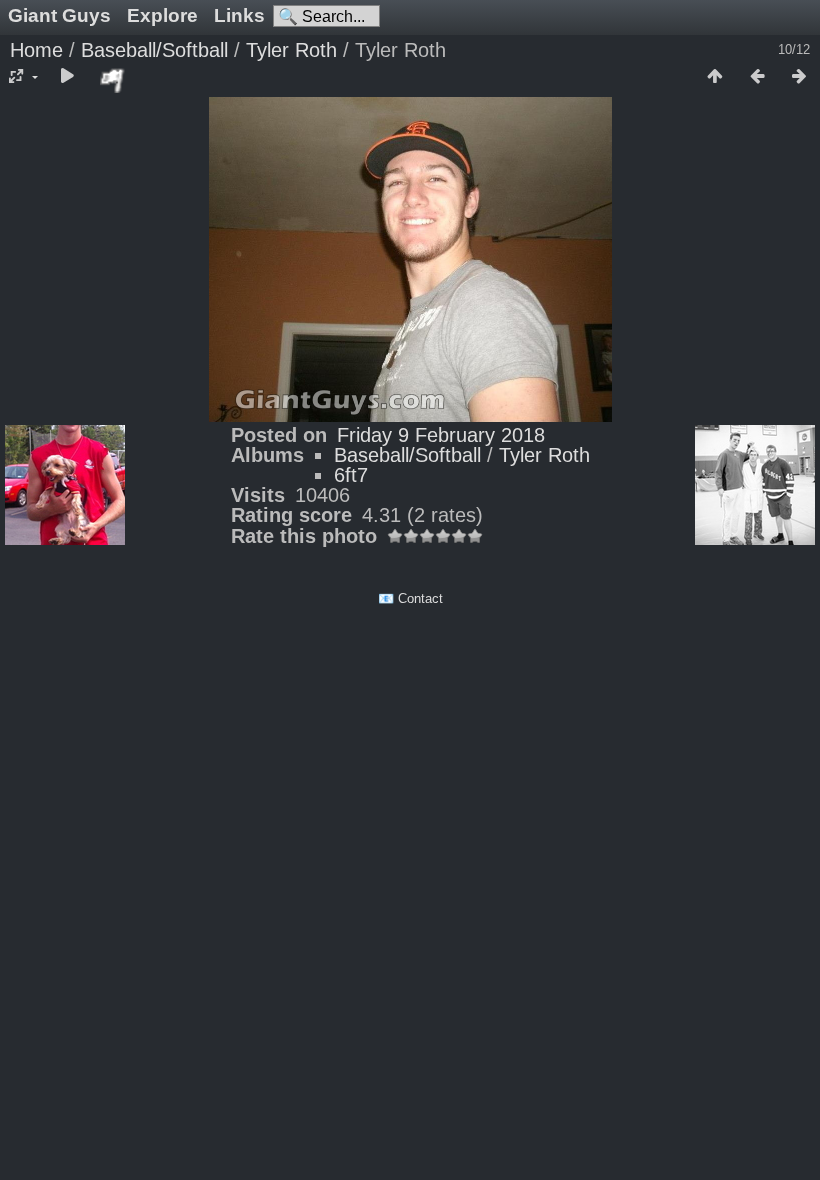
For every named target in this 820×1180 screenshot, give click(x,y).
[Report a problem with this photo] (113, 80)
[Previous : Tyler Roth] (757, 77)
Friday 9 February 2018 (441, 435)
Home (36, 50)
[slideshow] (67, 77)
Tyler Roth (291, 50)
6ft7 (351, 475)
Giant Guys (59, 15)
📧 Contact (410, 598)
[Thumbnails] (715, 77)
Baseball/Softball (154, 50)
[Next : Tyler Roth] (799, 77)
